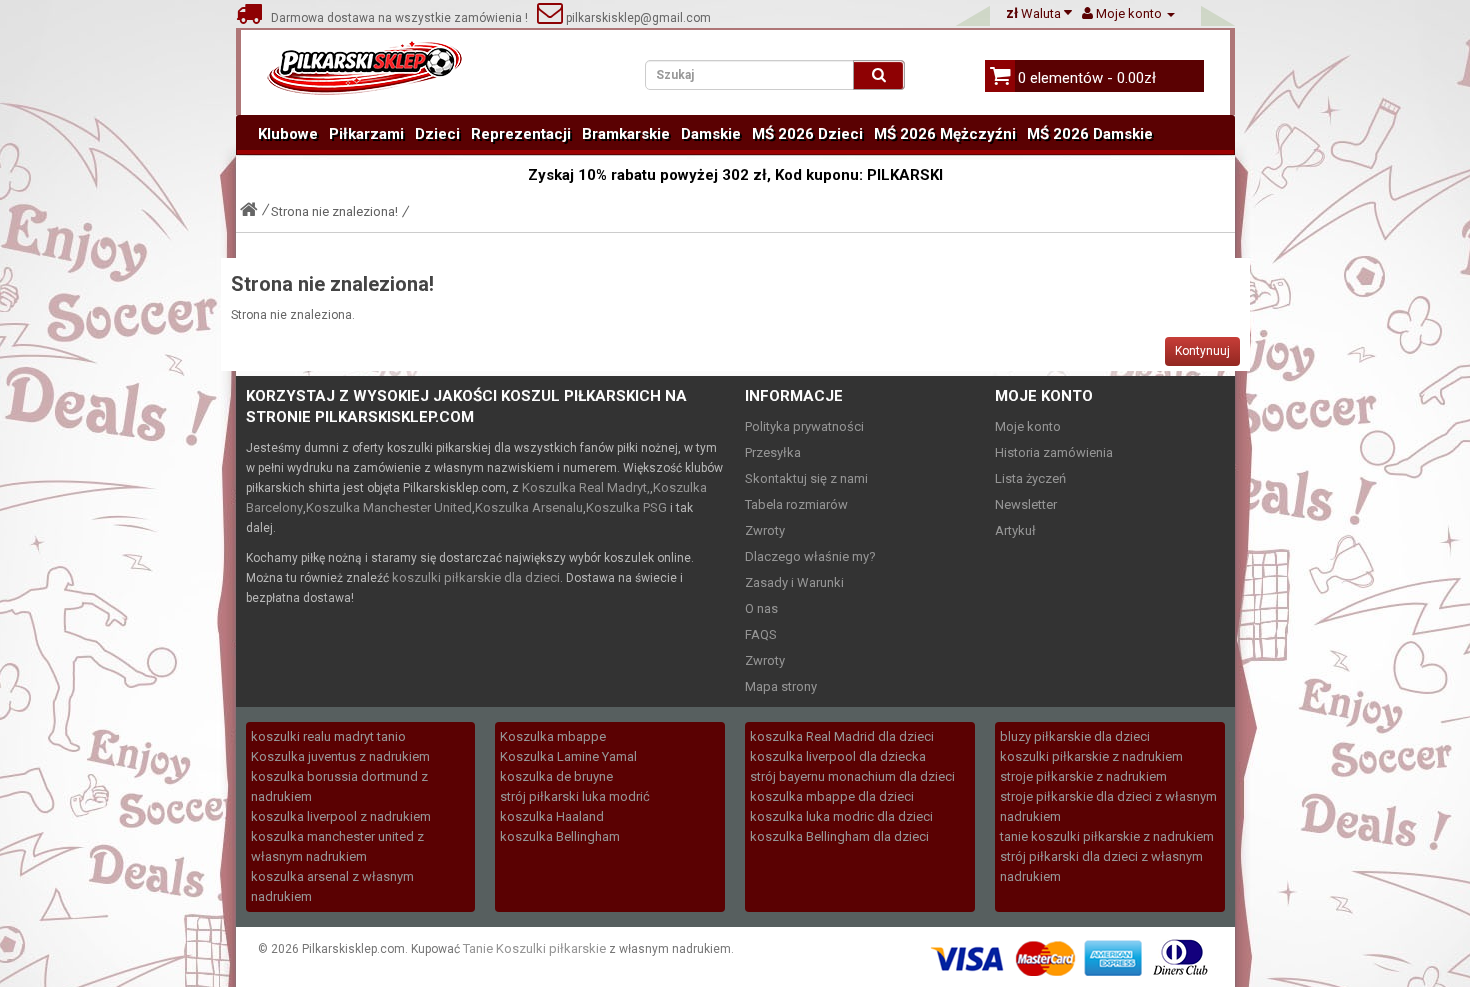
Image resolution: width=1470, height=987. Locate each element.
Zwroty (765, 530)
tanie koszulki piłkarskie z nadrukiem (1107, 836)
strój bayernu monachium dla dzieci (852, 776)
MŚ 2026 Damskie (1090, 134)
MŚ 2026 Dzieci (807, 134)
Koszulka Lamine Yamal (568, 756)
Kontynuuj (1202, 351)
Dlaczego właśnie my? (810, 556)
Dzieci (437, 134)
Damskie (711, 134)
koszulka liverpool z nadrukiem (341, 816)
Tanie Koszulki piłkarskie (534, 948)
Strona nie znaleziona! (334, 211)
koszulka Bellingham (560, 836)
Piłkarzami (366, 134)
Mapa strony (781, 686)
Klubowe (288, 134)
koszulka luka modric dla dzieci (841, 816)
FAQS (761, 634)
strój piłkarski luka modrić (575, 796)
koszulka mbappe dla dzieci (832, 796)
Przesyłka (773, 452)
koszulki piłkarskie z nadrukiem (1091, 756)
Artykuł (1015, 530)
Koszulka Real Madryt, (586, 487)
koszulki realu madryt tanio (328, 736)
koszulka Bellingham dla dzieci (839, 836)
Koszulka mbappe (553, 736)
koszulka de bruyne (556, 776)
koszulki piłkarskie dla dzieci (476, 577)
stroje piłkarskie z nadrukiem (1083, 776)
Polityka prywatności (804, 426)
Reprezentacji (521, 134)
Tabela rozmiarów (796, 504)
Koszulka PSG (626, 507)
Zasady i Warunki (794, 582)
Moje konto (1028, 426)
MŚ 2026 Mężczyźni (945, 134)
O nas (761, 608)
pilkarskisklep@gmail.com (637, 18)
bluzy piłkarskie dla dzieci (1075, 736)
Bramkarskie (626, 134)
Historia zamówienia (1054, 452)
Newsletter (1026, 504)
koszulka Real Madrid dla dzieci (842, 736)
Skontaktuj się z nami (806, 478)
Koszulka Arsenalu (529, 507)
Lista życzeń (1030, 478)
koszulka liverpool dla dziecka (838, 756)
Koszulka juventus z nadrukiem (340, 756)
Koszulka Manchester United (389, 507)
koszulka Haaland (552, 816)
